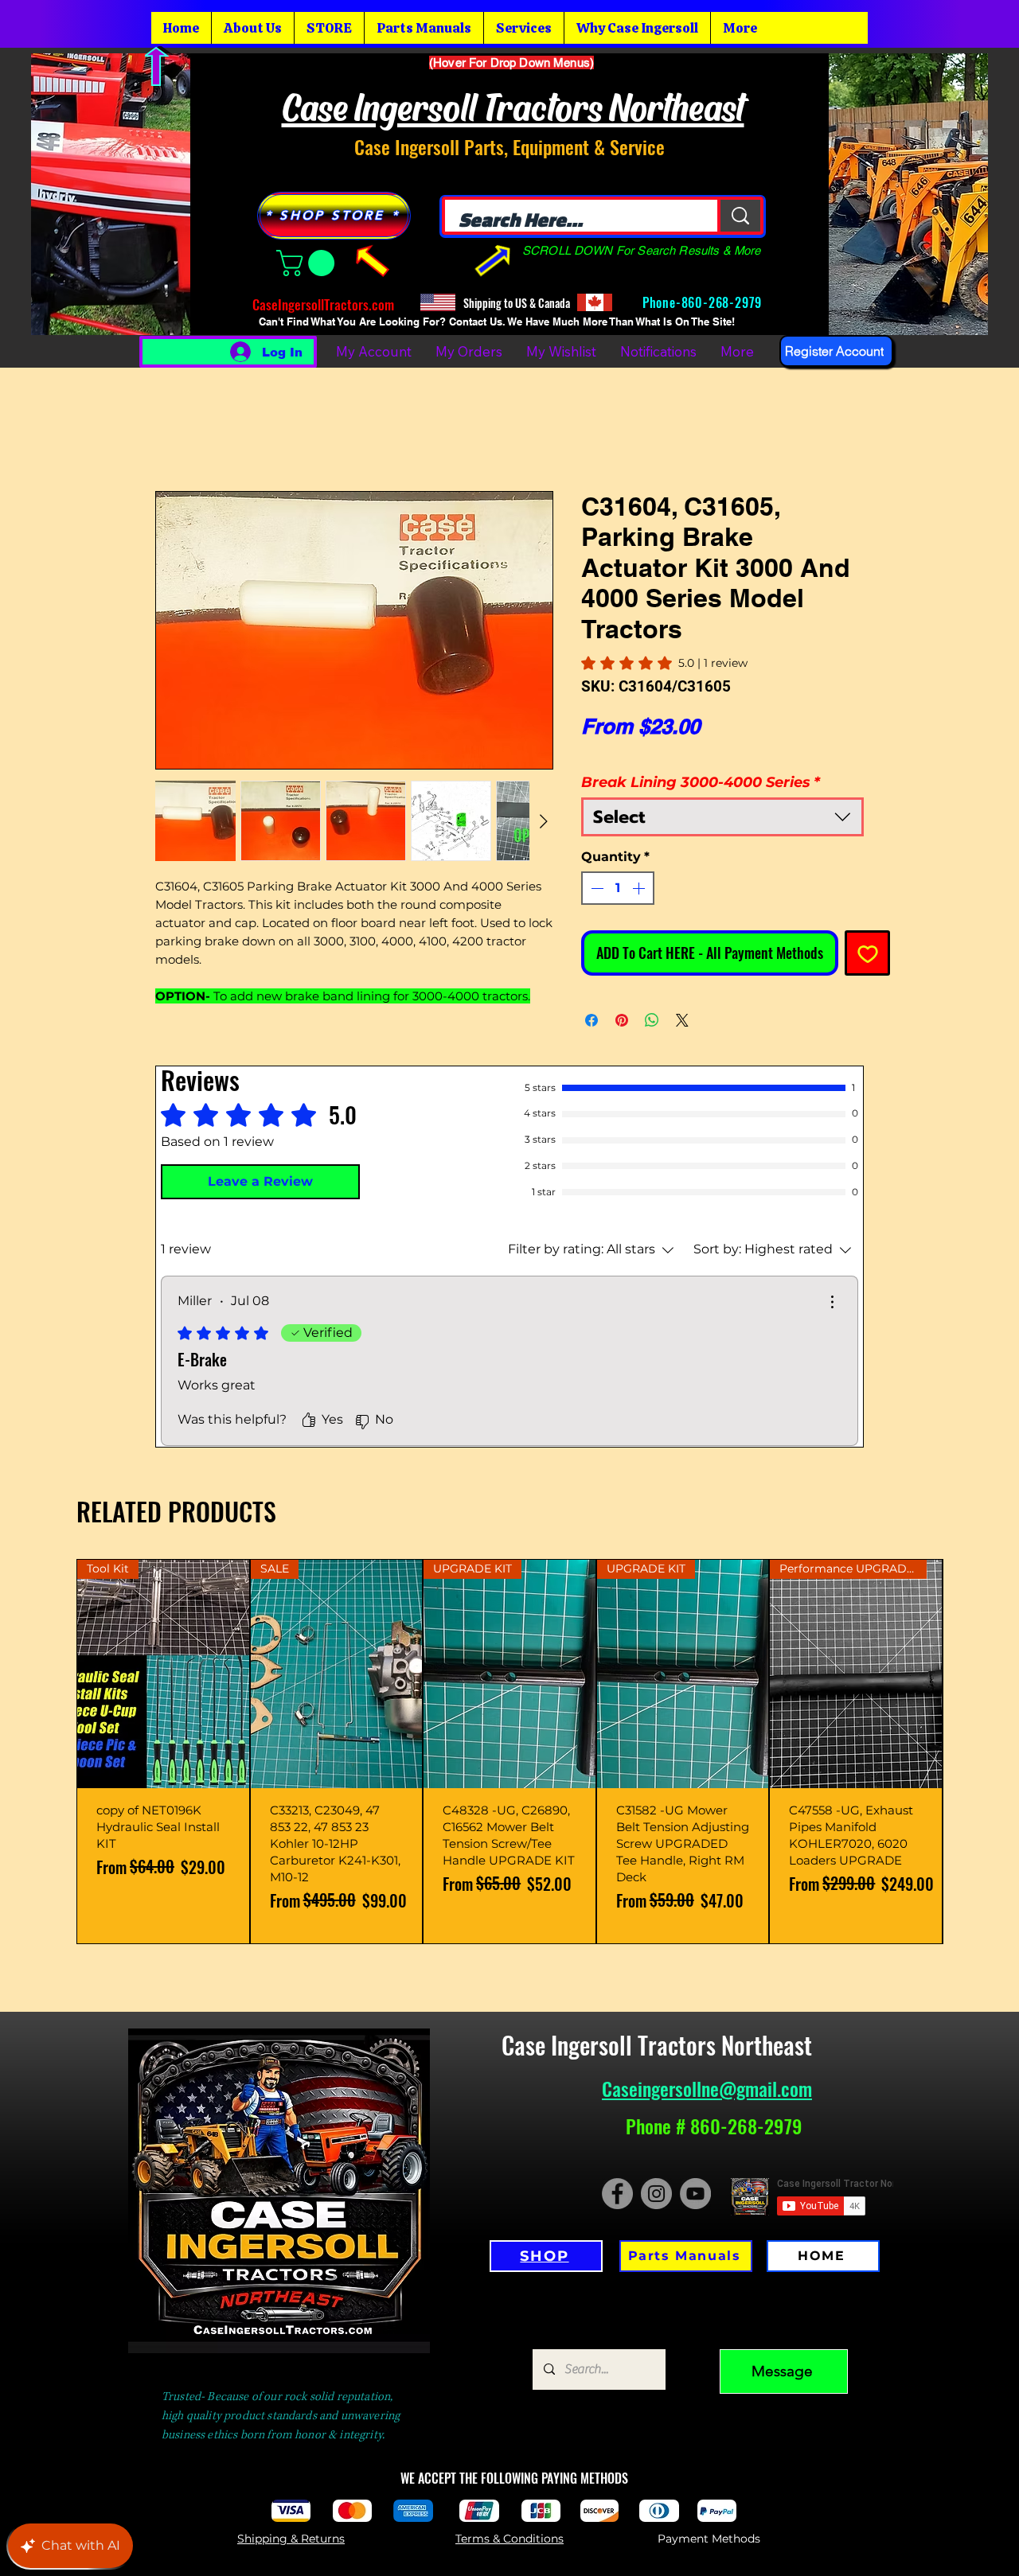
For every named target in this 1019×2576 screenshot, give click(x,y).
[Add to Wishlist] (867, 953)
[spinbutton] (618, 888)
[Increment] (640, 888)
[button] (308, 263)
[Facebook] (617, 2194)
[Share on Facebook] (591, 1020)
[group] (509, 1751)
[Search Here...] (739, 216)
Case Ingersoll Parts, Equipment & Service (509, 146)
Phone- (660, 302)
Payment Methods (709, 2539)
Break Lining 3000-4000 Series (701, 782)
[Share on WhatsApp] (652, 1020)
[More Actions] (832, 1302)
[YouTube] (695, 2194)
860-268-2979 (724, 302)
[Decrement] (595, 888)
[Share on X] (682, 1020)
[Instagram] (656, 2194)
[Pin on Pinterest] (622, 1020)
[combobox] (722, 817)
